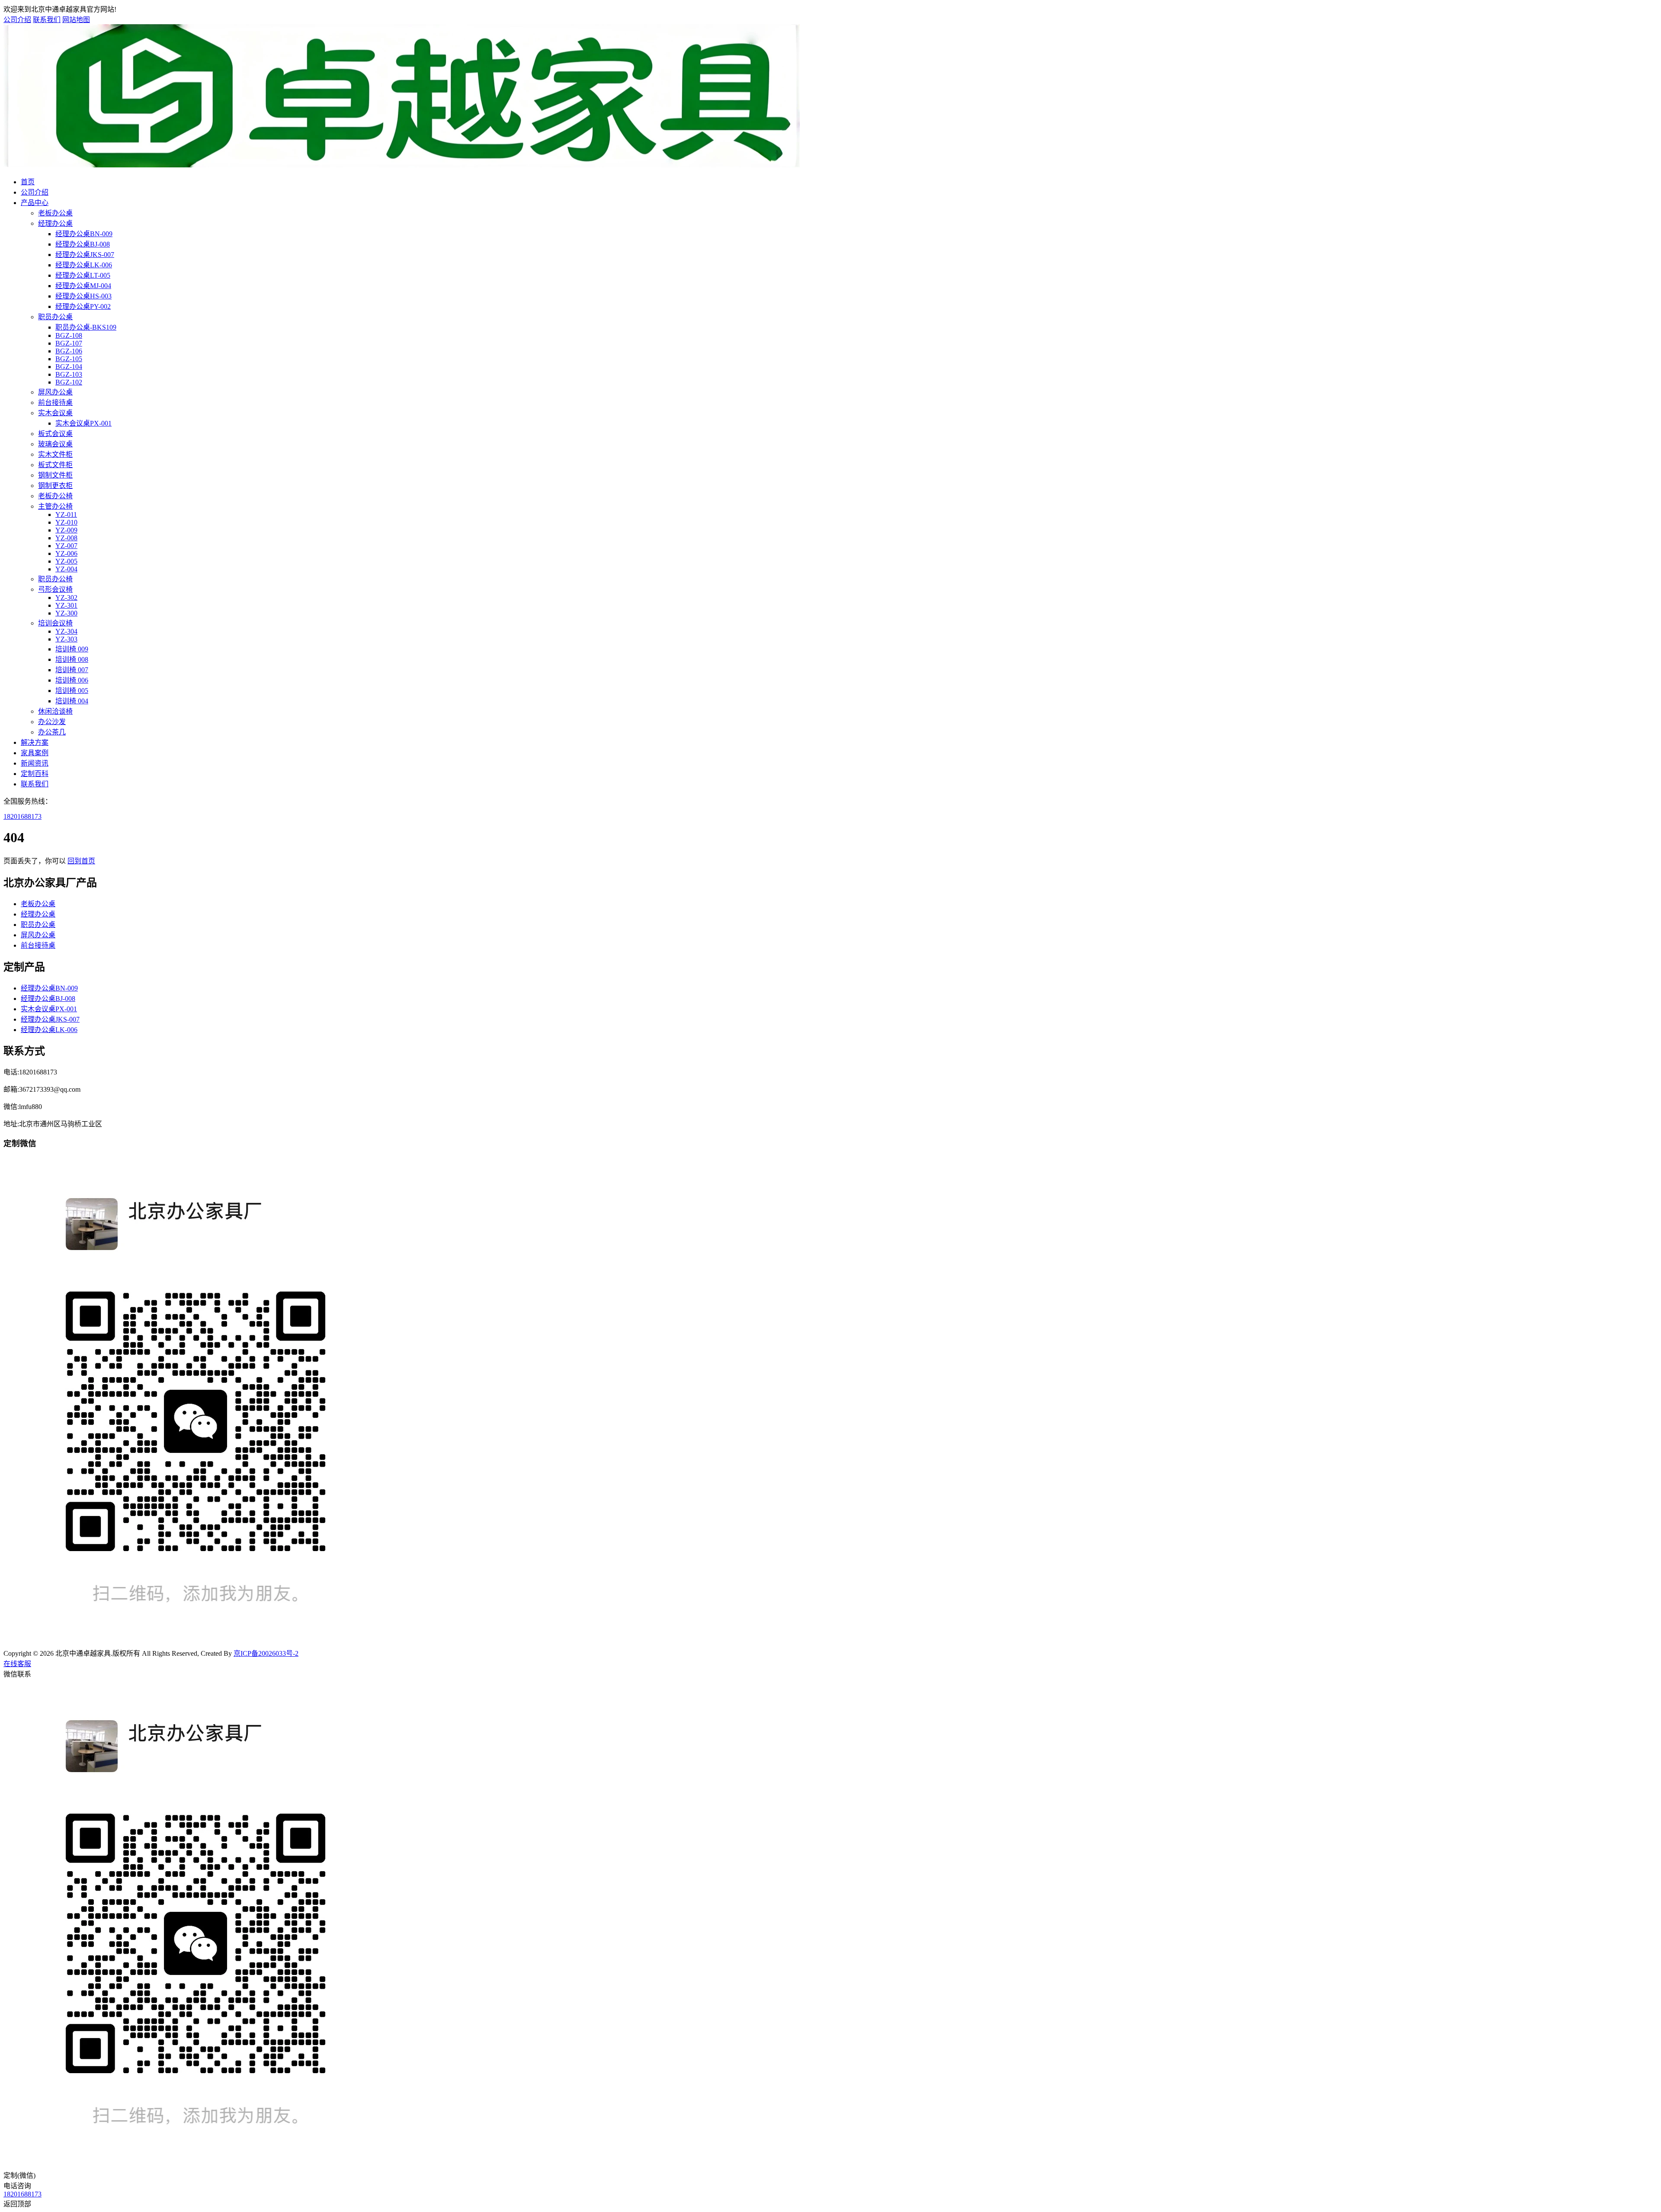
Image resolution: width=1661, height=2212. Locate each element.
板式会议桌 (55, 434)
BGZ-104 (69, 367)
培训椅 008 (72, 659)
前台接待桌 (55, 402)
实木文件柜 (55, 454)
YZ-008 (66, 538)
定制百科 (35, 774)
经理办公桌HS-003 (83, 296)
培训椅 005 (72, 691)
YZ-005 (66, 561)
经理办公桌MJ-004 (83, 286)
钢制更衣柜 (55, 486)
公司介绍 (17, 20)
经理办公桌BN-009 (84, 234)
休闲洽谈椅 (55, 711)
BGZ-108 (69, 335)
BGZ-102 (69, 382)
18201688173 (22, 816)
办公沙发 (52, 722)
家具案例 (35, 753)
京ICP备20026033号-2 (266, 1653)
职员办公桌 (55, 317)
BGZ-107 (69, 343)
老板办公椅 (55, 496)
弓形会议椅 (55, 589)
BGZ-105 (69, 359)
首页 (28, 182)
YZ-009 (66, 530)
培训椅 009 (72, 649)
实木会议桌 (55, 413)
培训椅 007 (72, 670)
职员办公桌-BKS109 (86, 327)
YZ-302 (66, 598)
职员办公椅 (55, 579)
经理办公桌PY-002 (83, 306)
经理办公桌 (55, 223)
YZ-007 (66, 546)
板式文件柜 (55, 465)
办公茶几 (52, 732)
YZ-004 (66, 569)
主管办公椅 (55, 506)
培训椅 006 (72, 680)
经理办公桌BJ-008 (83, 244)
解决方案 (35, 742)
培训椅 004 (72, 701)
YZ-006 (66, 553)
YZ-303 (66, 639)
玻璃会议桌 (55, 444)
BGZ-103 (69, 374)
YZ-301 (66, 605)
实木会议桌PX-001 (83, 423)
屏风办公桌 (55, 392)
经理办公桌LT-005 (83, 275)
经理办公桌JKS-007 (85, 255)
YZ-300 (66, 613)
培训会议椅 (55, 623)
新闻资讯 (35, 763)
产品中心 (35, 203)
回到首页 (81, 861)
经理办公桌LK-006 (84, 265)
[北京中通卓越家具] (402, 165)
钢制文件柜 (55, 475)
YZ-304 (66, 631)
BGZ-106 (69, 351)
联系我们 (47, 20)
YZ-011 (66, 515)
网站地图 (76, 20)
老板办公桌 (55, 213)
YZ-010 (66, 522)
